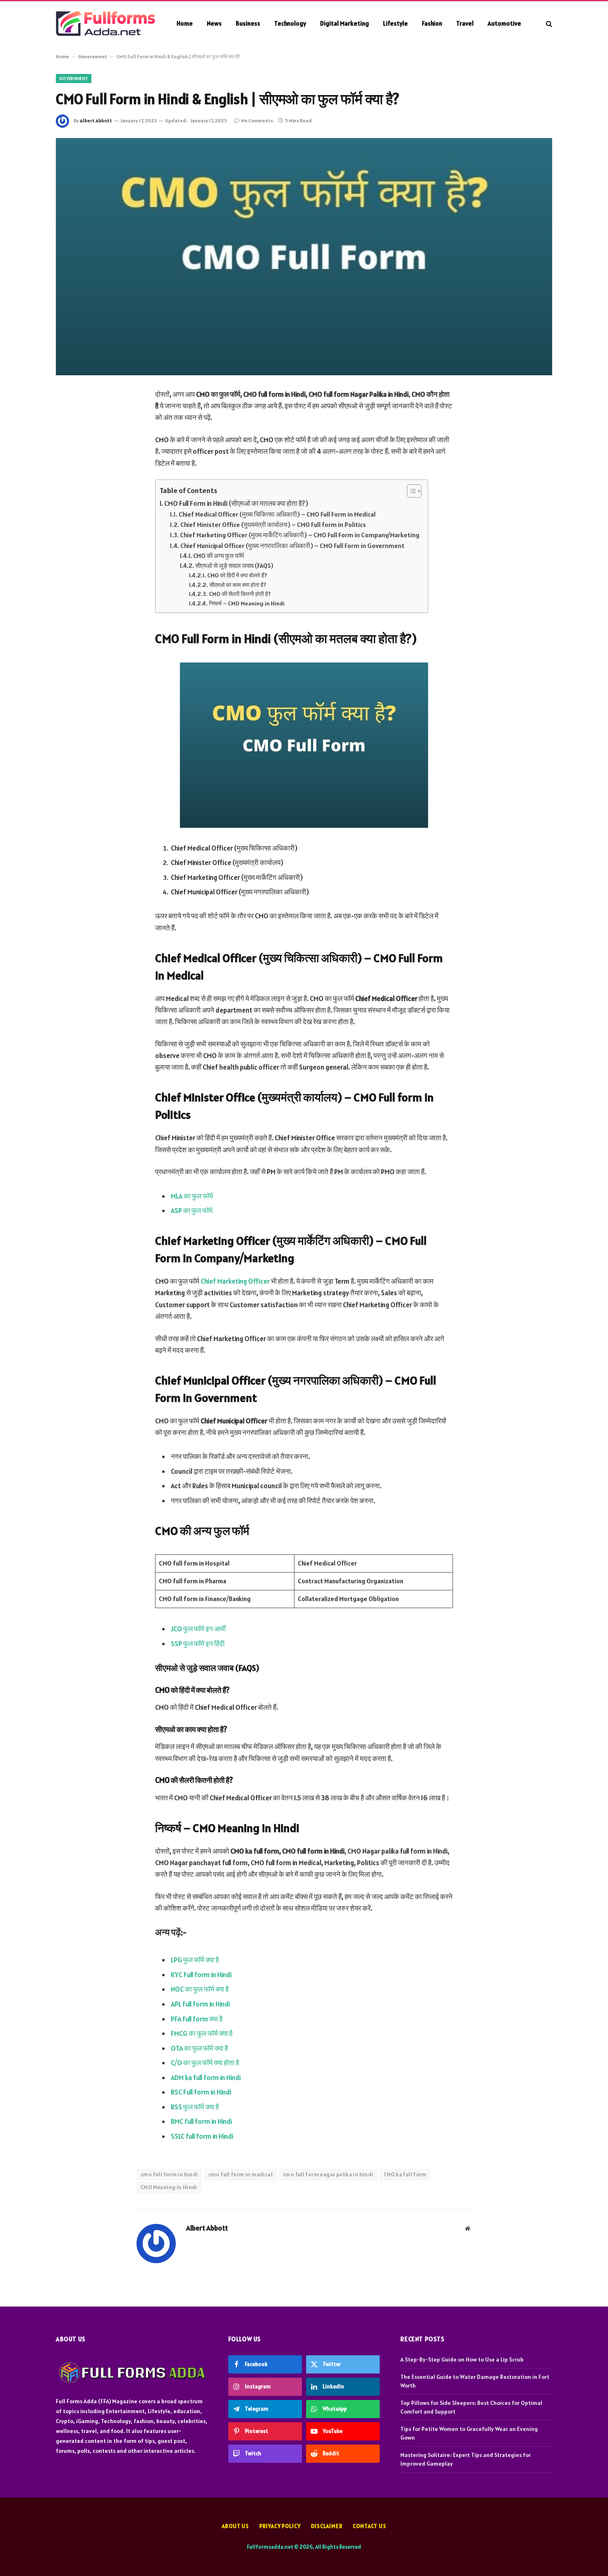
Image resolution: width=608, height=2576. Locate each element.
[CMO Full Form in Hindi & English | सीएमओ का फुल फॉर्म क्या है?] (304, 257)
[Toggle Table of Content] (410, 491)
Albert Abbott (96, 120)
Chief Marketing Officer (235, 1281)
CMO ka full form (405, 2174)
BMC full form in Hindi (201, 2121)
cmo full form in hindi (169, 2174)
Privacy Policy (280, 2526)
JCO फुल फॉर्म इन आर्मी (198, 1629)
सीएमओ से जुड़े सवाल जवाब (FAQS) (234, 566)
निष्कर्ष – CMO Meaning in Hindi (247, 603)
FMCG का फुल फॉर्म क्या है (202, 2033)
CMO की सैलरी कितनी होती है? (240, 594)
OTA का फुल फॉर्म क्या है (199, 2048)
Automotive (504, 23)
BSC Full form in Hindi (201, 2092)
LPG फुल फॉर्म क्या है (195, 1960)
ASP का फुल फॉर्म (192, 1211)
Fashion (432, 23)
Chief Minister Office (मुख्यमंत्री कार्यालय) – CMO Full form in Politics (273, 524)
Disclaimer (327, 2526)
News (214, 23)
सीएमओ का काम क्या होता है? (238, 585)
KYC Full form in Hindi (201, 1975)
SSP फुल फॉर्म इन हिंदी (198, 1644)
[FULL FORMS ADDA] (105, 24)
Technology (290, 23)
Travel (465, 23)
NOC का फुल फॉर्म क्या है (200, 1989)
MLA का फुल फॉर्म (192, 1196)
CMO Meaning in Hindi (169, 2187)
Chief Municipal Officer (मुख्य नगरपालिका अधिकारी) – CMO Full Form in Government (292, 546)
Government (93, 56)
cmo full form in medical (241, 2174)
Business (248, 23)
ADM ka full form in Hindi (206, 2078)
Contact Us (370, 2526)
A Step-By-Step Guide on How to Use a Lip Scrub (462, 2359)
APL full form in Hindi (200, 2004)
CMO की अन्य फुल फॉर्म (219, 556)
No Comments (257, 120)
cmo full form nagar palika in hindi (328, 2174)
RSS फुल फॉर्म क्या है (195, 2107)
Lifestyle (395, 23)
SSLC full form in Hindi (202, 2136)
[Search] (548, 23)
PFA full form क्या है (197, 2019)
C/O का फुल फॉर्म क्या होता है (205, 2063)
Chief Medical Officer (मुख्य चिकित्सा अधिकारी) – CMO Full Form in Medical (277, 514)
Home (185, 23)
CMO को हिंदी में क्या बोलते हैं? (237, 575)
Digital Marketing (345, 23)
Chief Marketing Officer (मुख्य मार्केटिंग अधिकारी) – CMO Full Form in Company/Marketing (300, 535)
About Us (235, 2526)
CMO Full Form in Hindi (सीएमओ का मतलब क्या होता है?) (236, 503)
